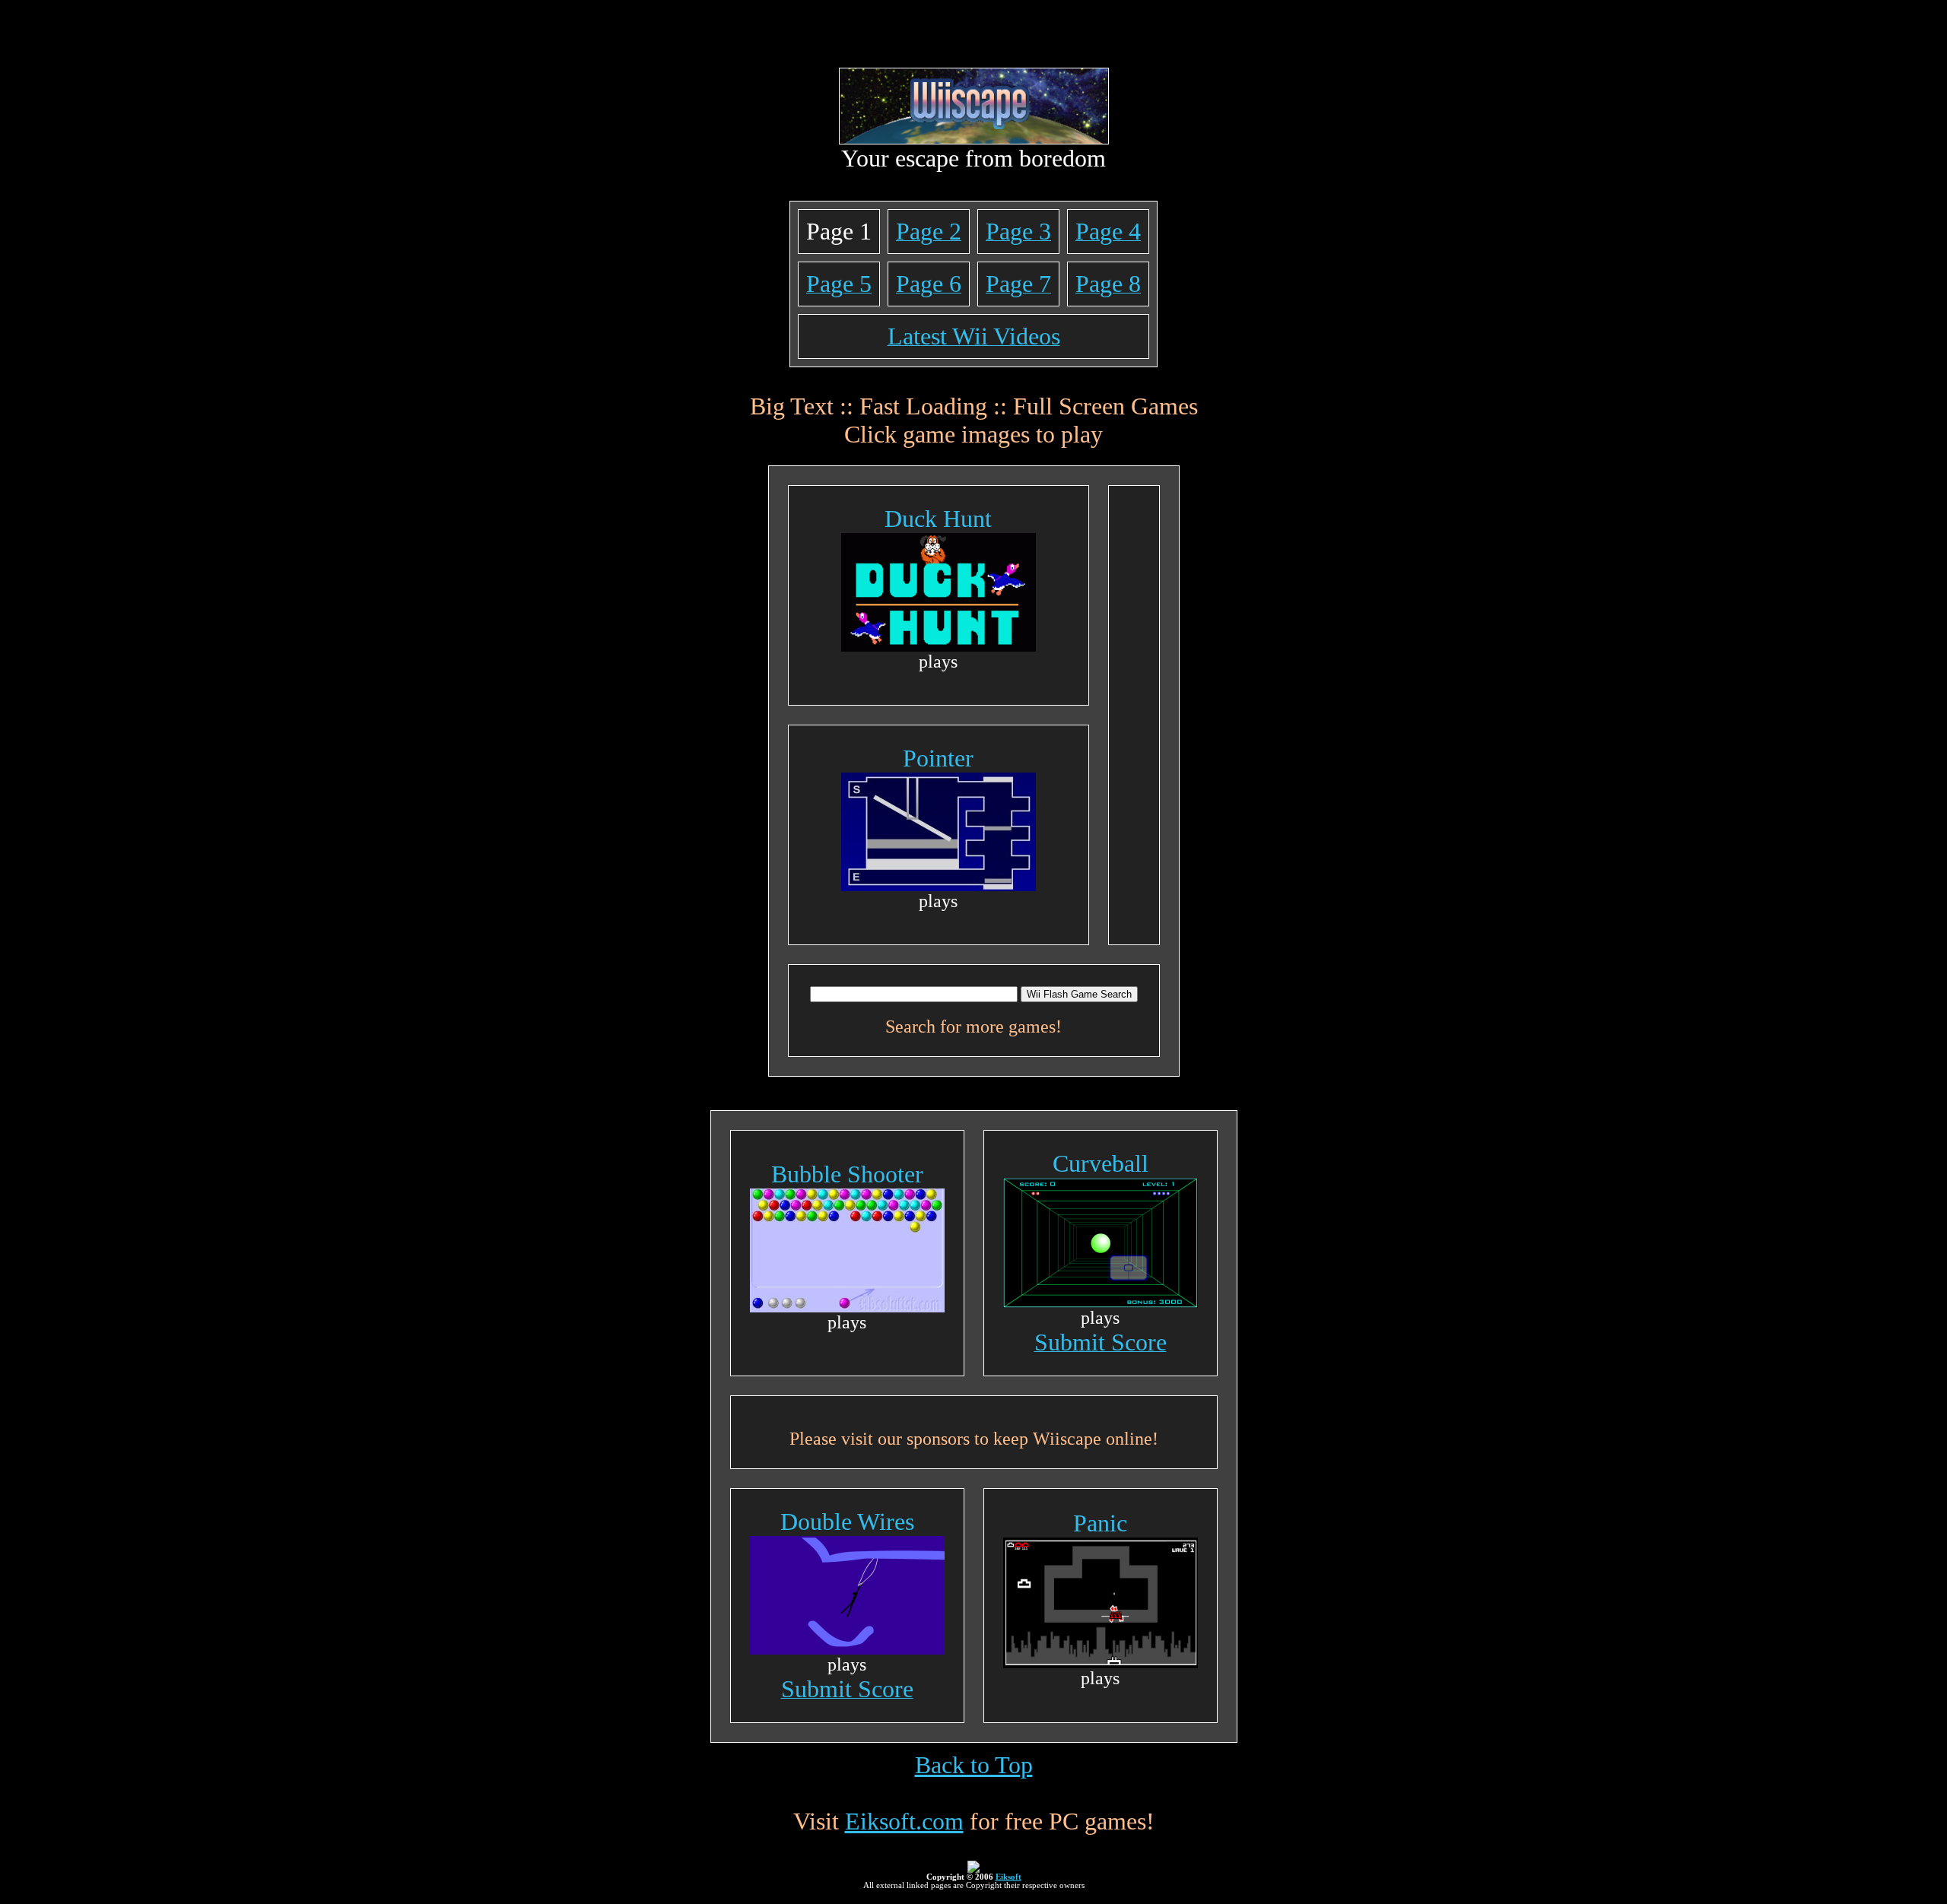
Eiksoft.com (904, 1821)
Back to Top (974, 1765)
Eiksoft (1008, 1877)
